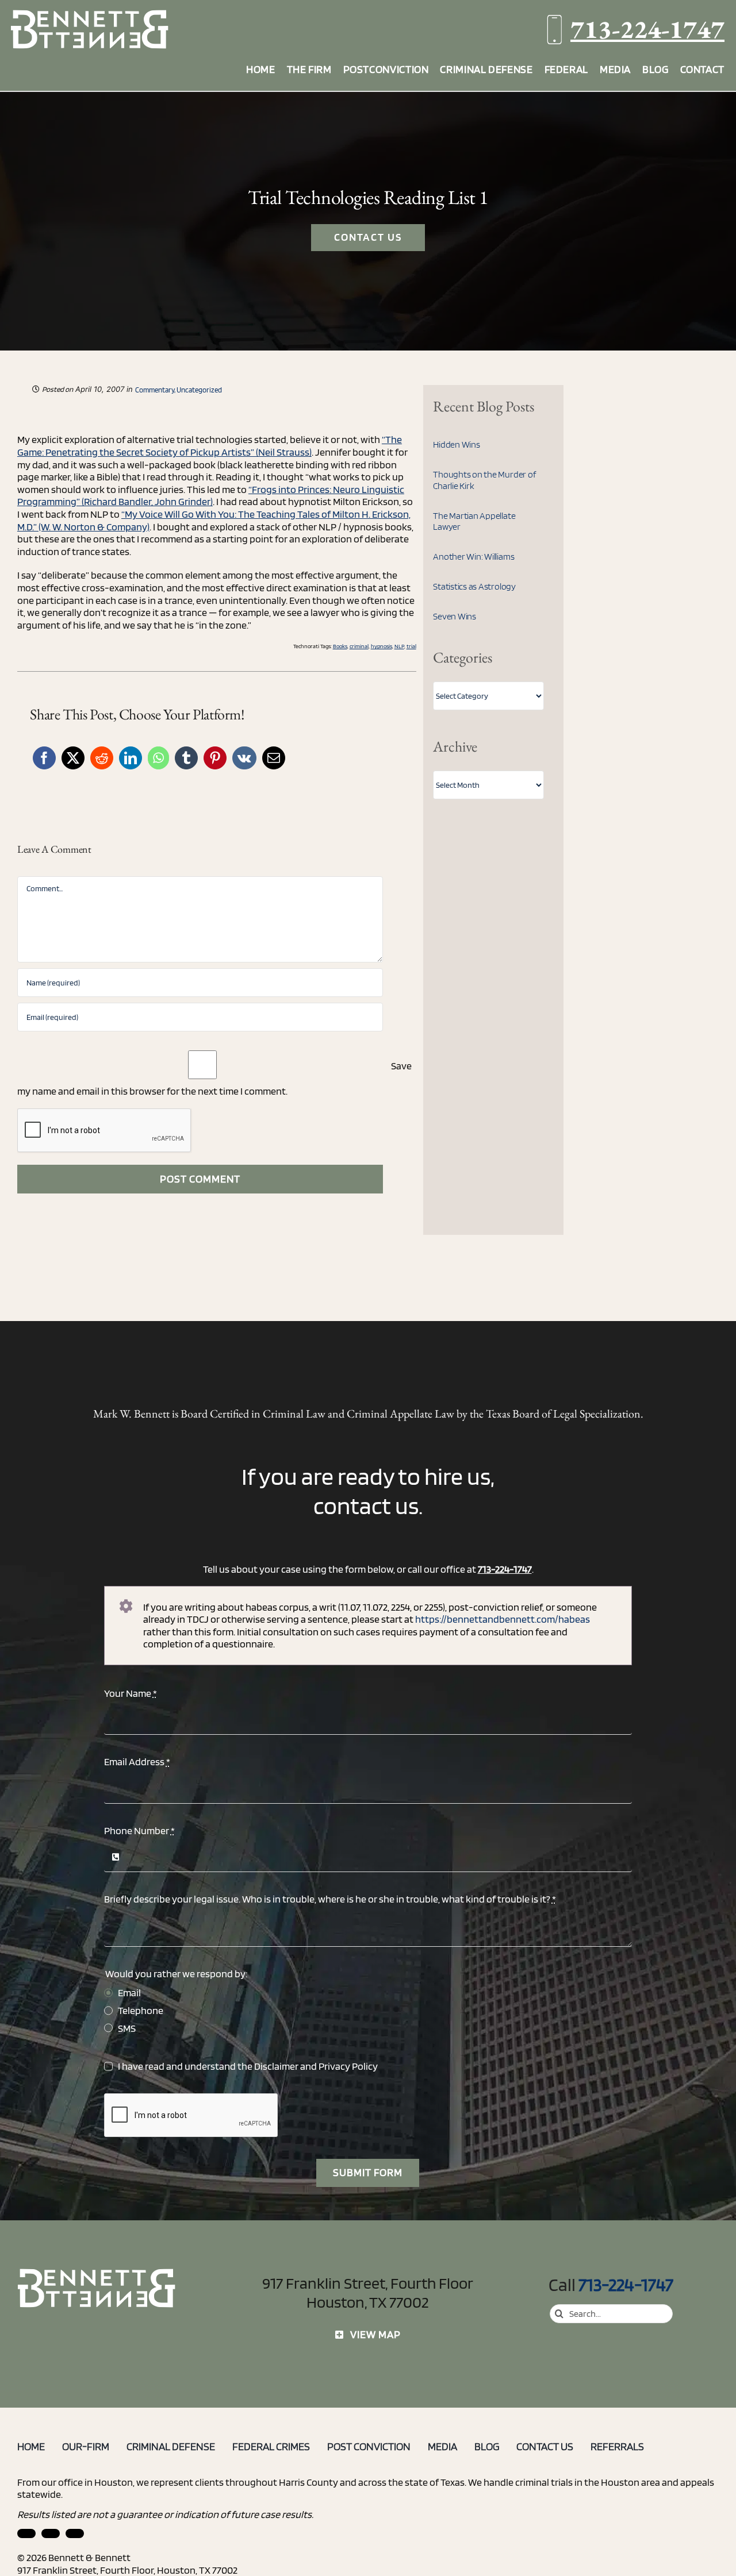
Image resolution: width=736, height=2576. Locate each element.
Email (129, 1992)
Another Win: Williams (474, 557)
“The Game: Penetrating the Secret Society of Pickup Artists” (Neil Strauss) (210, 446)
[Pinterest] (215, 758)
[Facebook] (44, 758)
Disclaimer (276, 2066)
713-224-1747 (647, 29)
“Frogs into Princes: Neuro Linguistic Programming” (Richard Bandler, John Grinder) (211, 496)
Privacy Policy (348, 2066)
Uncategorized (199, 390)
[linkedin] (26, 2533)
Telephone (141, 2010)
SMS (127, 2028)
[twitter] (75, 2533)
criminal (359, 646)
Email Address (137, 1761)
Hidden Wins (456, 444)
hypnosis (382, 646)
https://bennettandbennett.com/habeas (503, 1619)
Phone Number (139, 1830)
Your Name (131, 1693)
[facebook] (51, 2533)
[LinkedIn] (131, 758)
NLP (399, 646)
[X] (73, 758)
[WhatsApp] (158, 758)
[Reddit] (102, 758)
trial (411, 646)
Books (340, 646)
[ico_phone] (97, 2273)
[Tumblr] (186, 758)
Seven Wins (455, 616)
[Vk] (244, 758)
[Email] (274, 758)
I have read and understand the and (248, 2066)
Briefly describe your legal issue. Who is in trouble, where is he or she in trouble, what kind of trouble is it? (330, 1899)
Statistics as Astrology (474, 586)
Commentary (155, 390)
